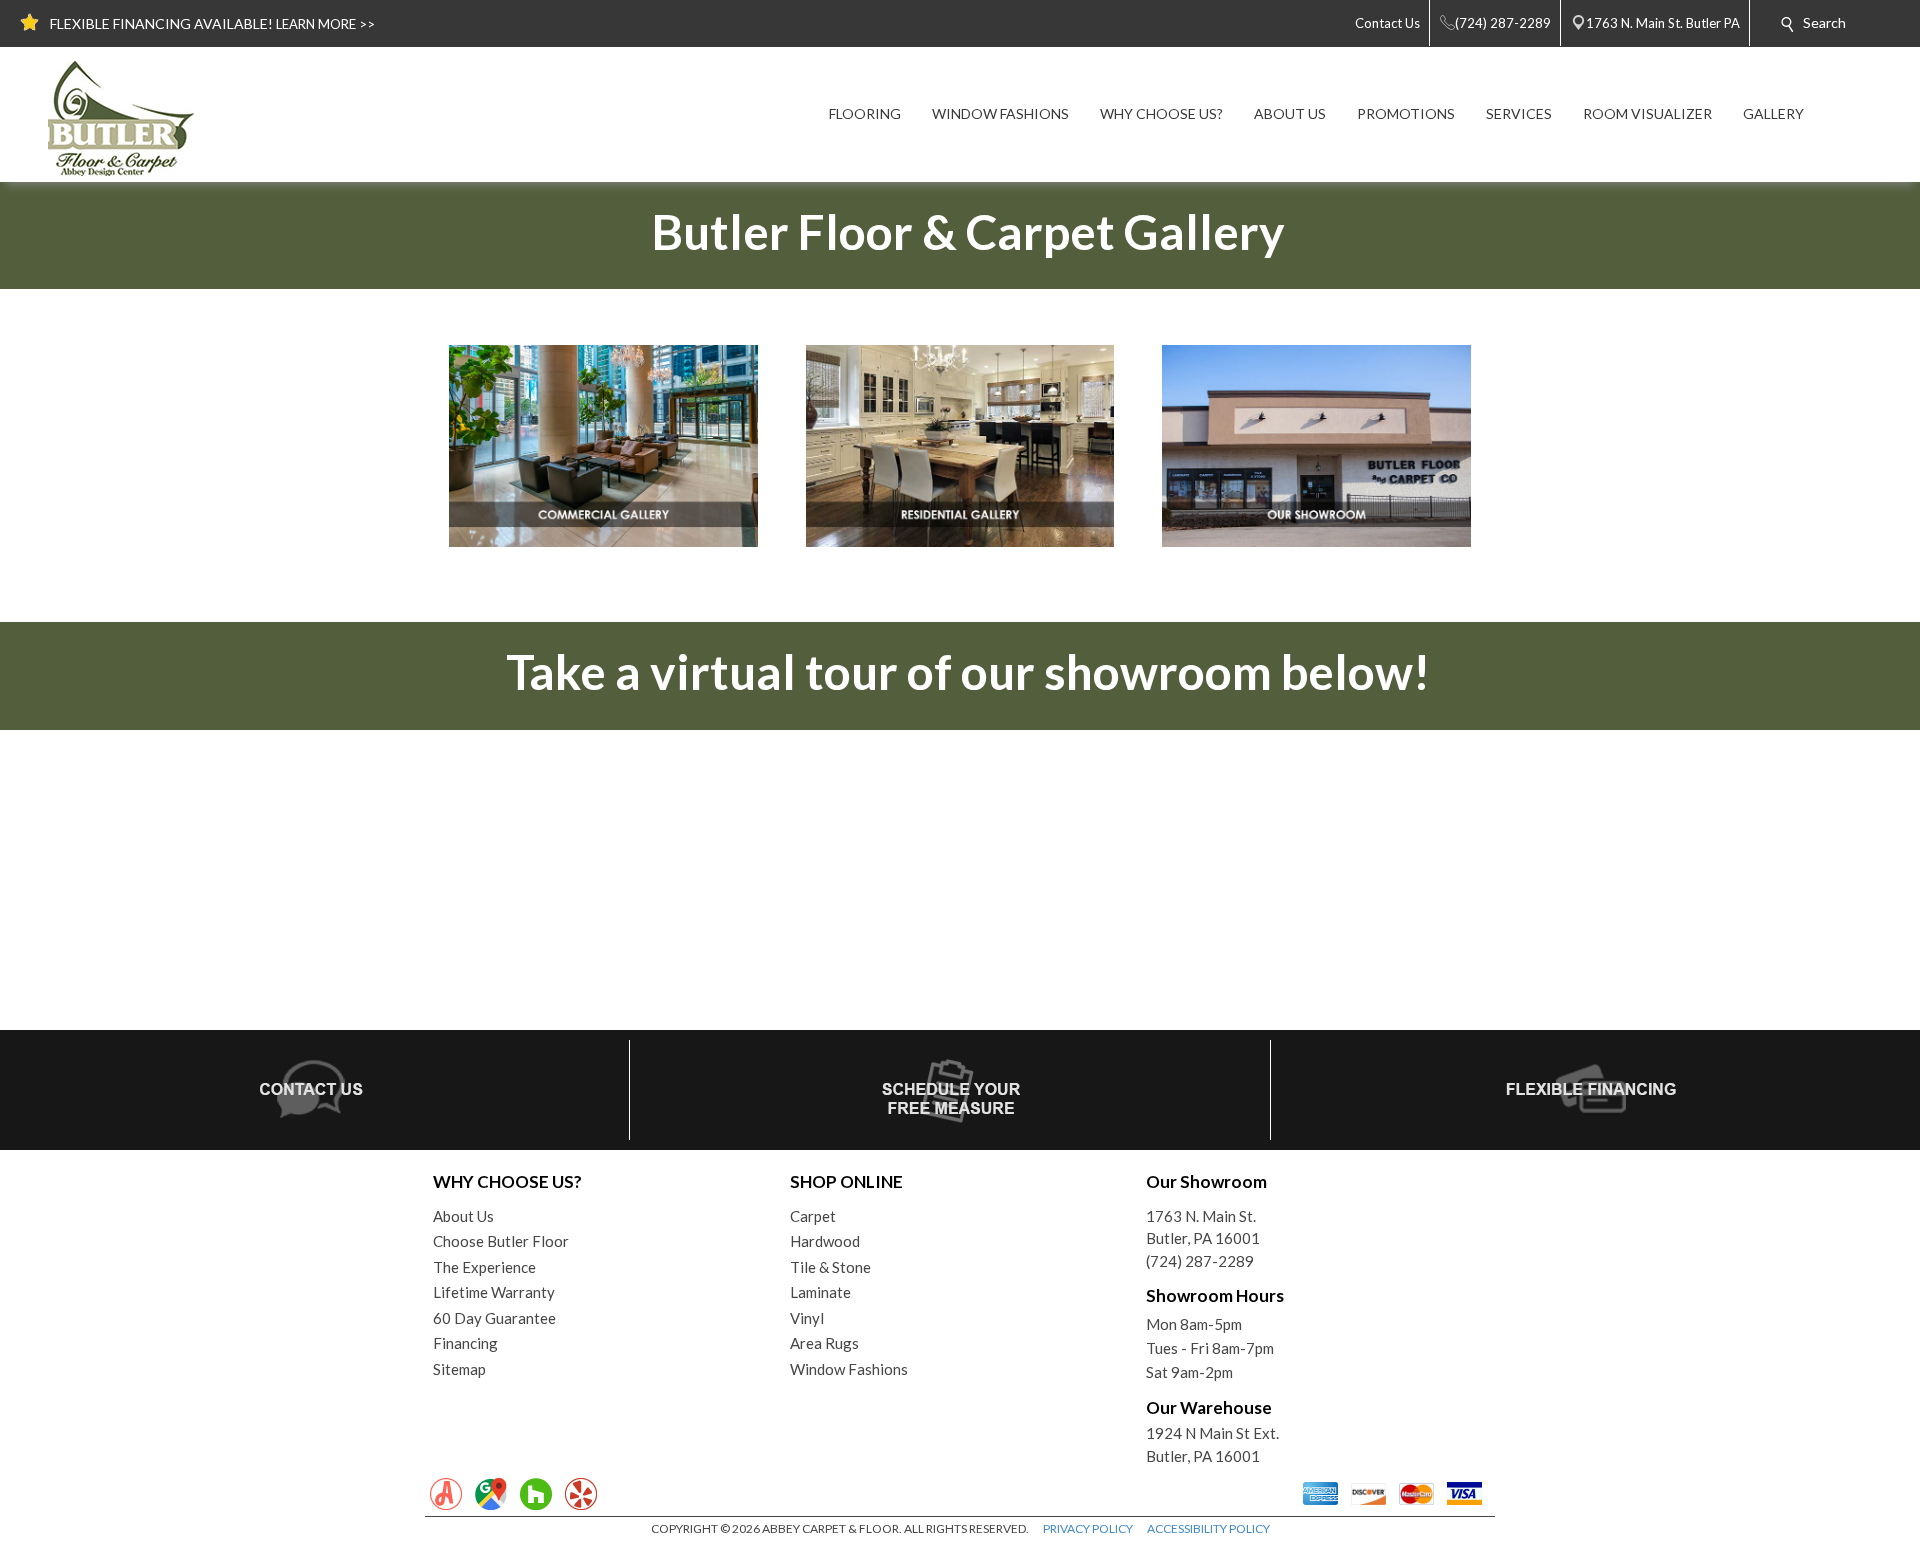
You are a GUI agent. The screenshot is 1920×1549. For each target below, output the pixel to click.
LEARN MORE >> (325, 24)
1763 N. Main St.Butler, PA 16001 (1203, 1227)
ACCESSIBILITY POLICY (1208, 1528)
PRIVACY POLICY (1088, 1528)
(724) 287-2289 (1200, 1261)
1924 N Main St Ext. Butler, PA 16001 (1212, 1444)
